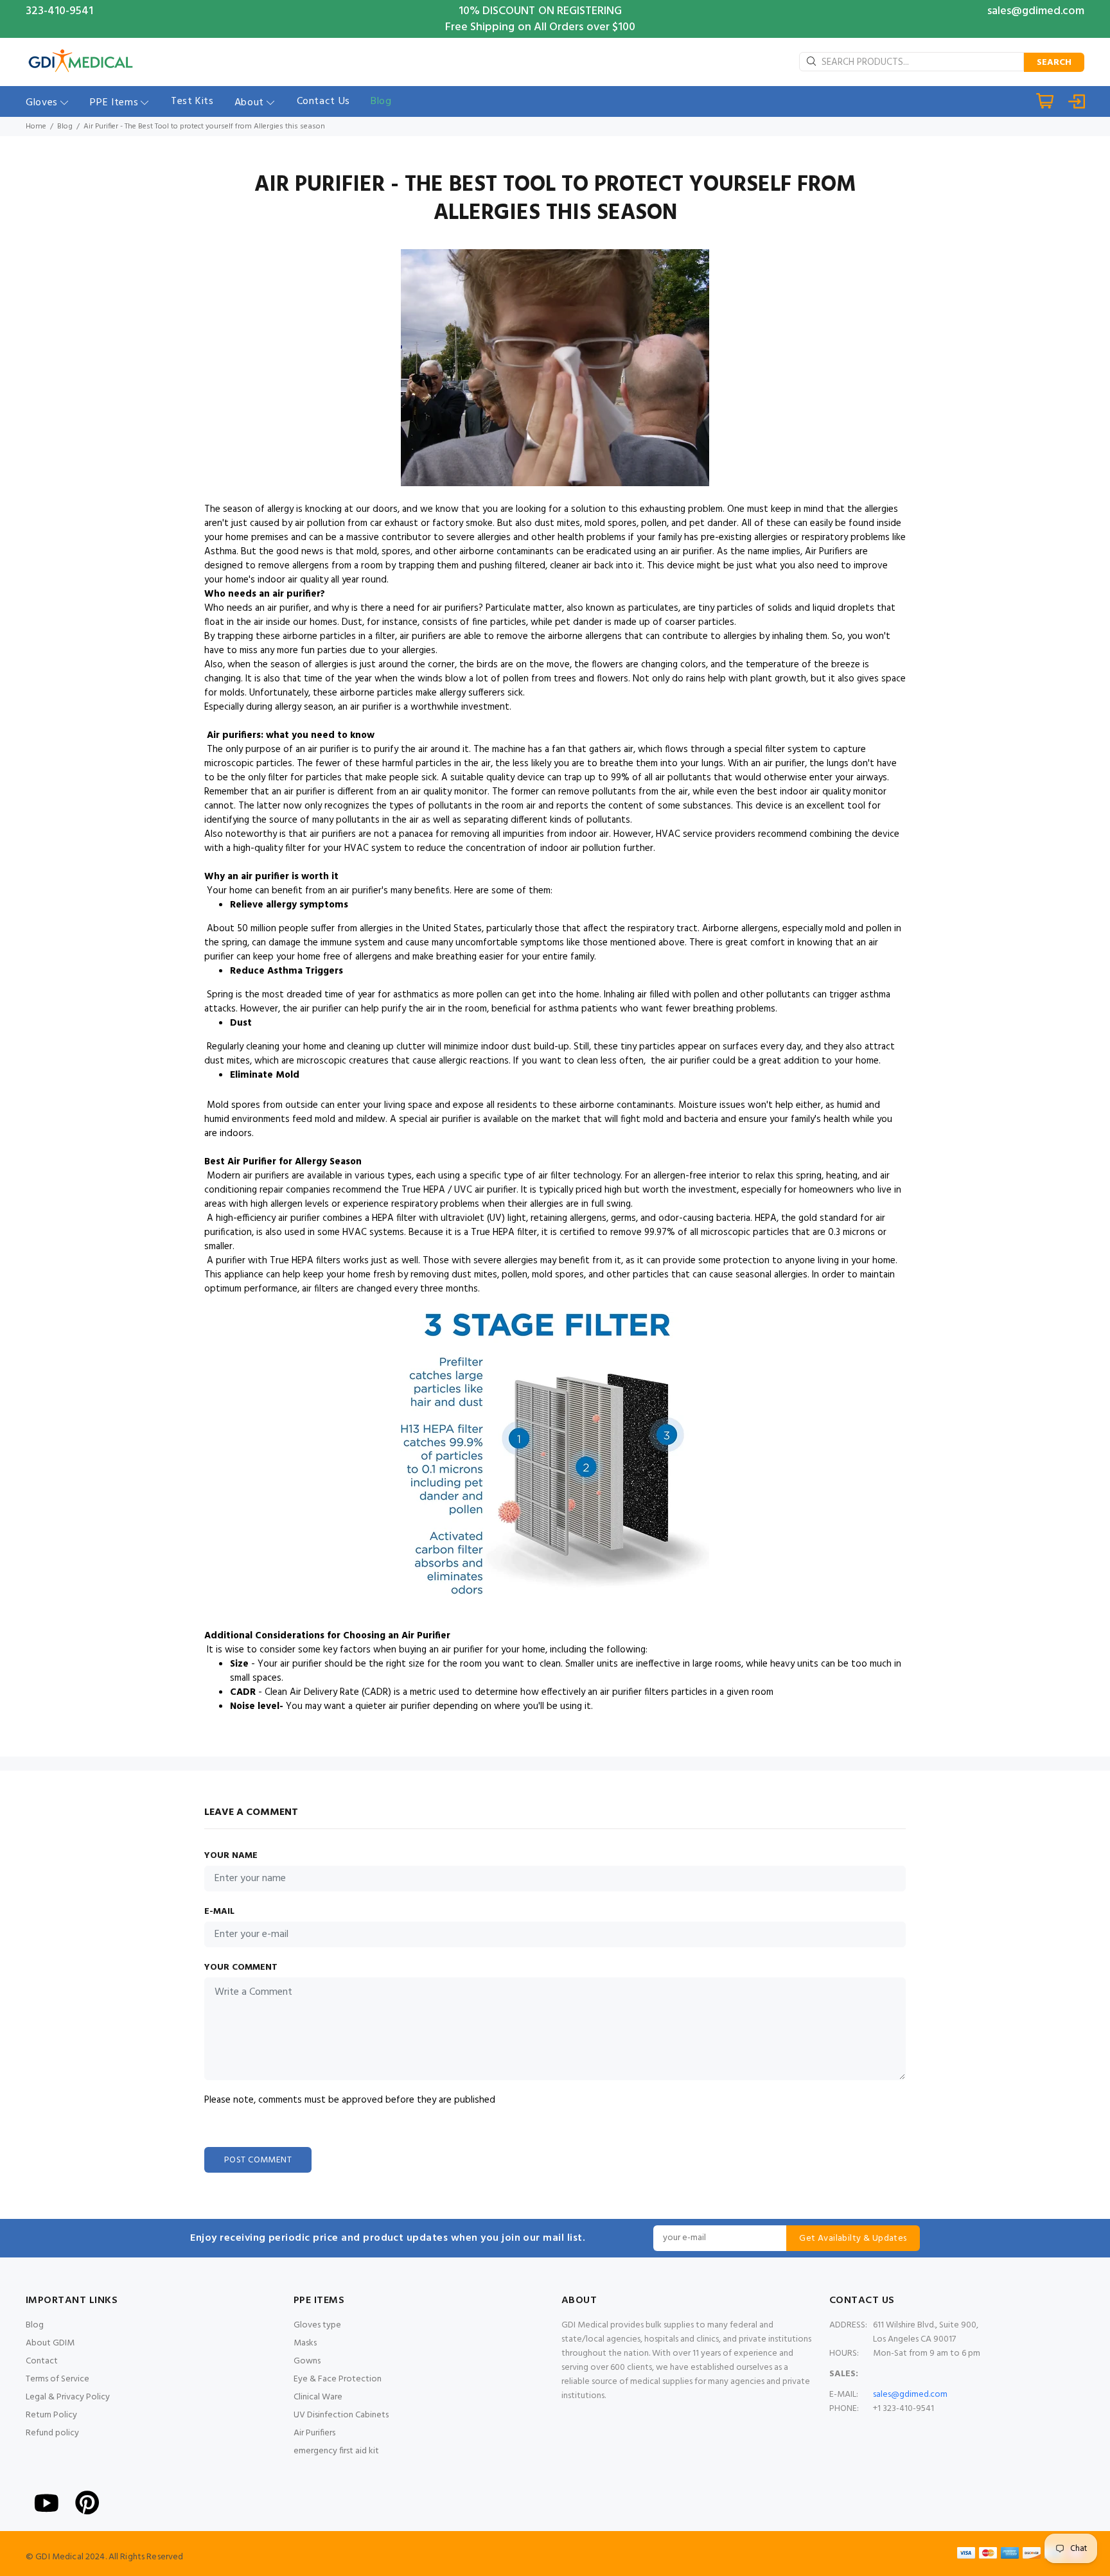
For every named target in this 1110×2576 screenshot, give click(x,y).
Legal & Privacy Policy (68, 2397)
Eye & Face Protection (338, 2379)
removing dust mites (454, 1275)
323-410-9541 (59, 11)
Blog (65, 127)
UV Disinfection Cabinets (341, 2415)
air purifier (296, 594)
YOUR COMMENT (241, 1968)
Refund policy (52, 2433)
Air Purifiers (314, 2433)
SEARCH (1054, 63)
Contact (42, 2361)
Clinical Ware (318, 2397)
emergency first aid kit (336, 2451)
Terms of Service (57, 2379)
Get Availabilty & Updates (853, 2239)
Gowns (307, 2361)
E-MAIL (219, 1912)
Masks (305, 2343)
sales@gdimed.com (1036, 11)
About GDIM (50, 2343)
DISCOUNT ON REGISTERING (552, 11)
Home (36, 127)
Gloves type (317, 2325)
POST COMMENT (258, 2160)
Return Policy (51, 2415)
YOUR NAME (231, 1856)
